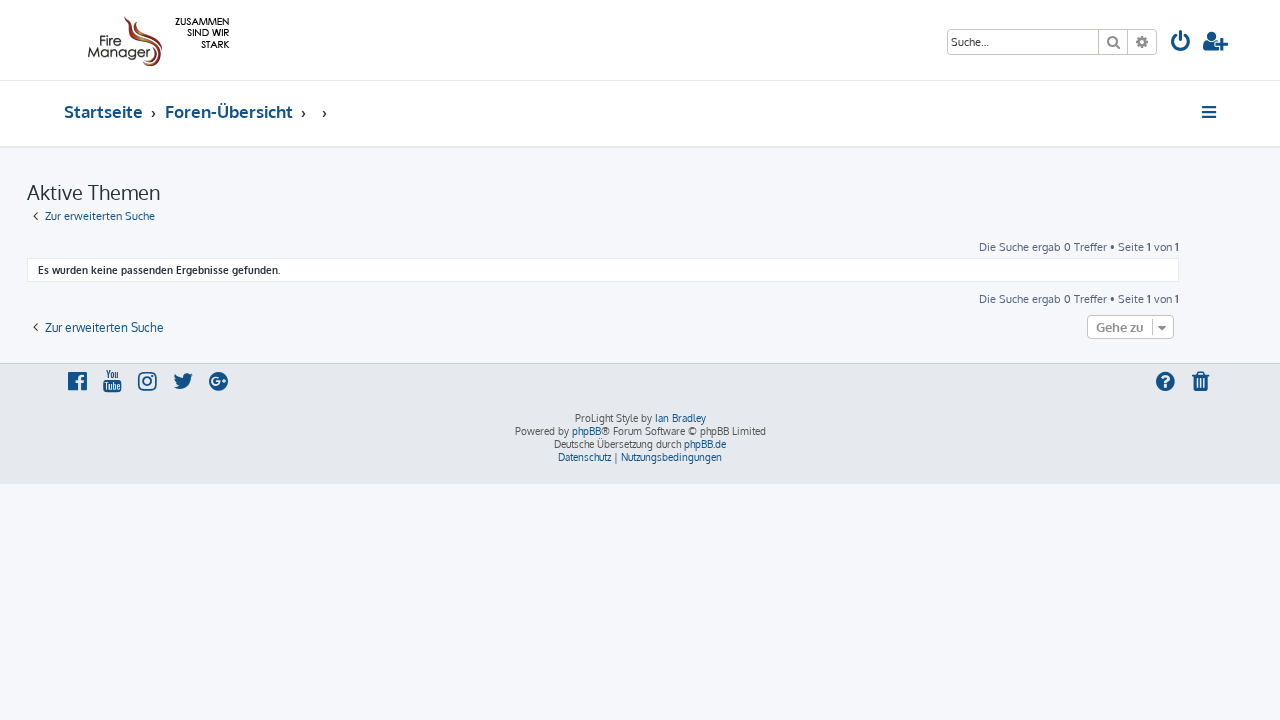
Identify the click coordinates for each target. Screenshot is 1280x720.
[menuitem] (1181, 43)
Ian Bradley (680, 418)
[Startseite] (155, 40)
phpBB (586, 431)
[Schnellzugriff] (1210, 112)
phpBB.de (705, 444)
